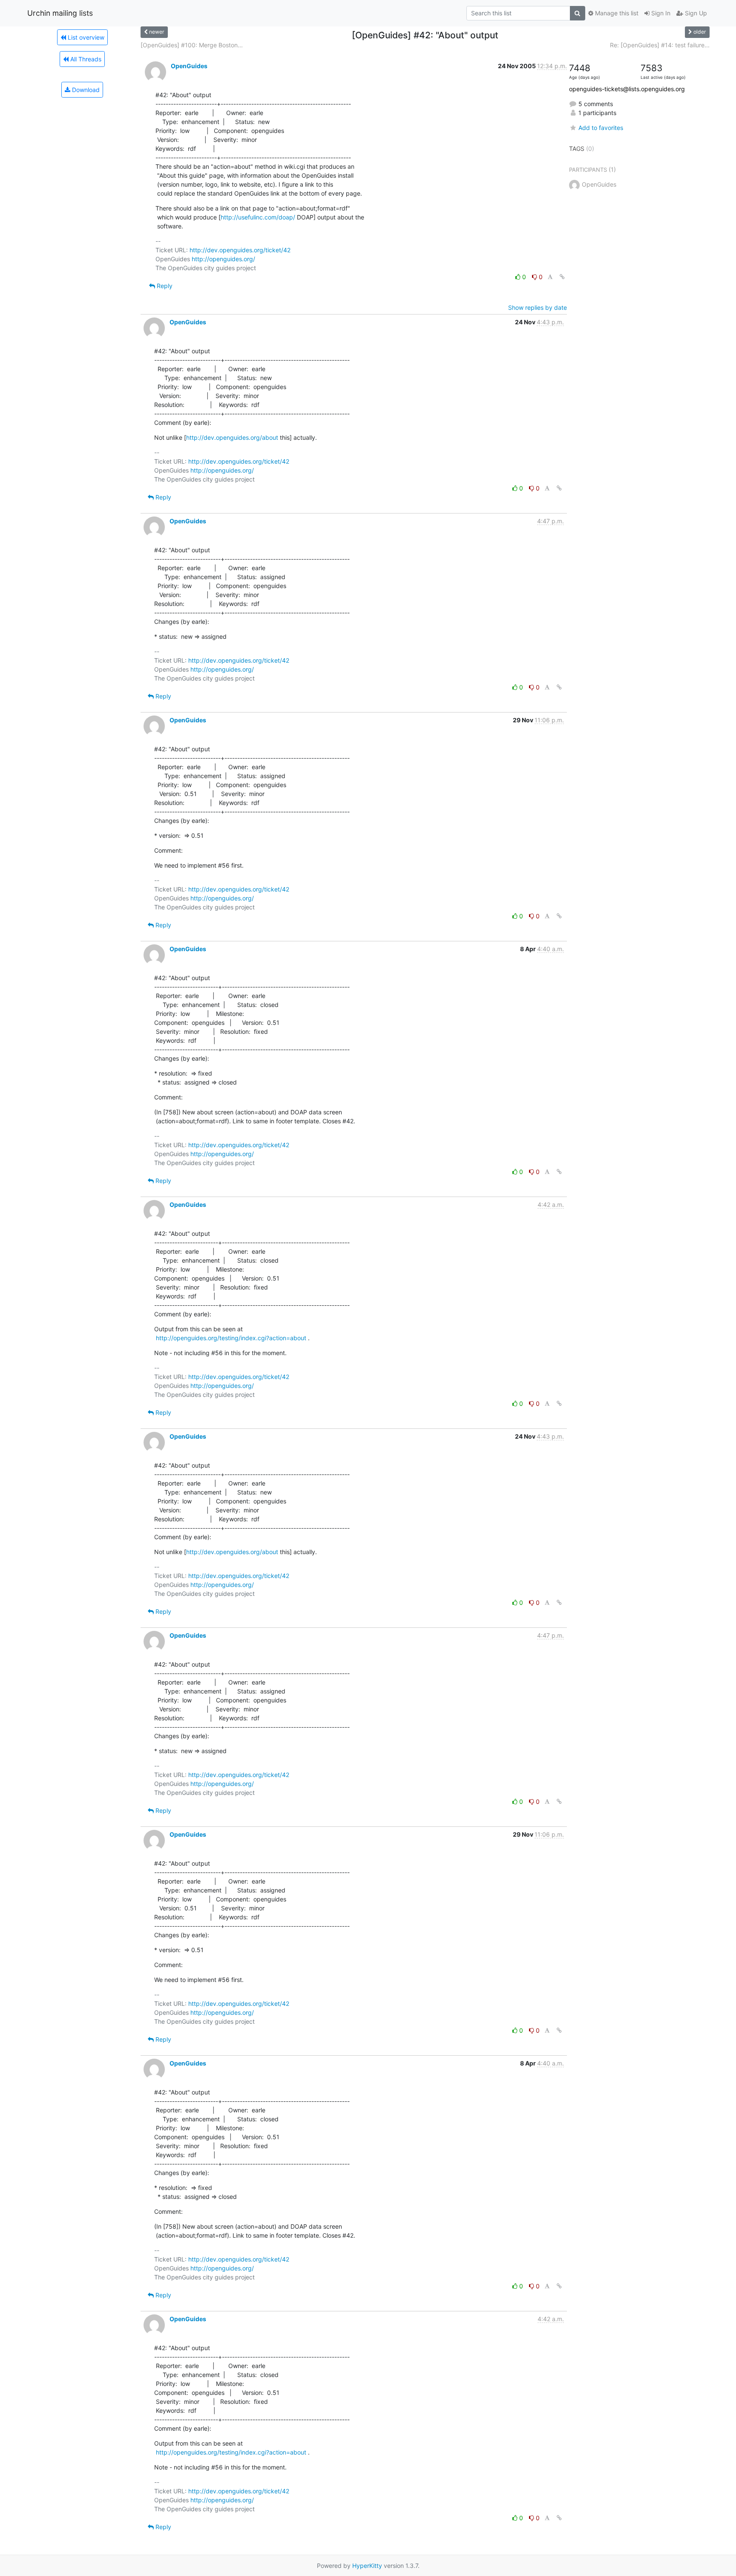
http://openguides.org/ (223, 259)
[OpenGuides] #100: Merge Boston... (192, 45)
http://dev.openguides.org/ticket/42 (240, 250)
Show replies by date (538, 307)
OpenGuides (189, 66)
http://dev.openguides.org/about (232, 437)
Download (85, 90)
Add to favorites (601, 128)
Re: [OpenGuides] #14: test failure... (660, 45)
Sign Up (695, 13)
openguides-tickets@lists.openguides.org (627, 89)
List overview (85, 37)
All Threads (85, 59)
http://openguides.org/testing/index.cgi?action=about (231, 1338)
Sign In (660, 13)
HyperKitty (367, 2566)
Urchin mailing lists (60, 13)
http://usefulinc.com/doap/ (258, 217)
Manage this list (616, 13)
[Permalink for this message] (562, 277)
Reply (164, 286)
